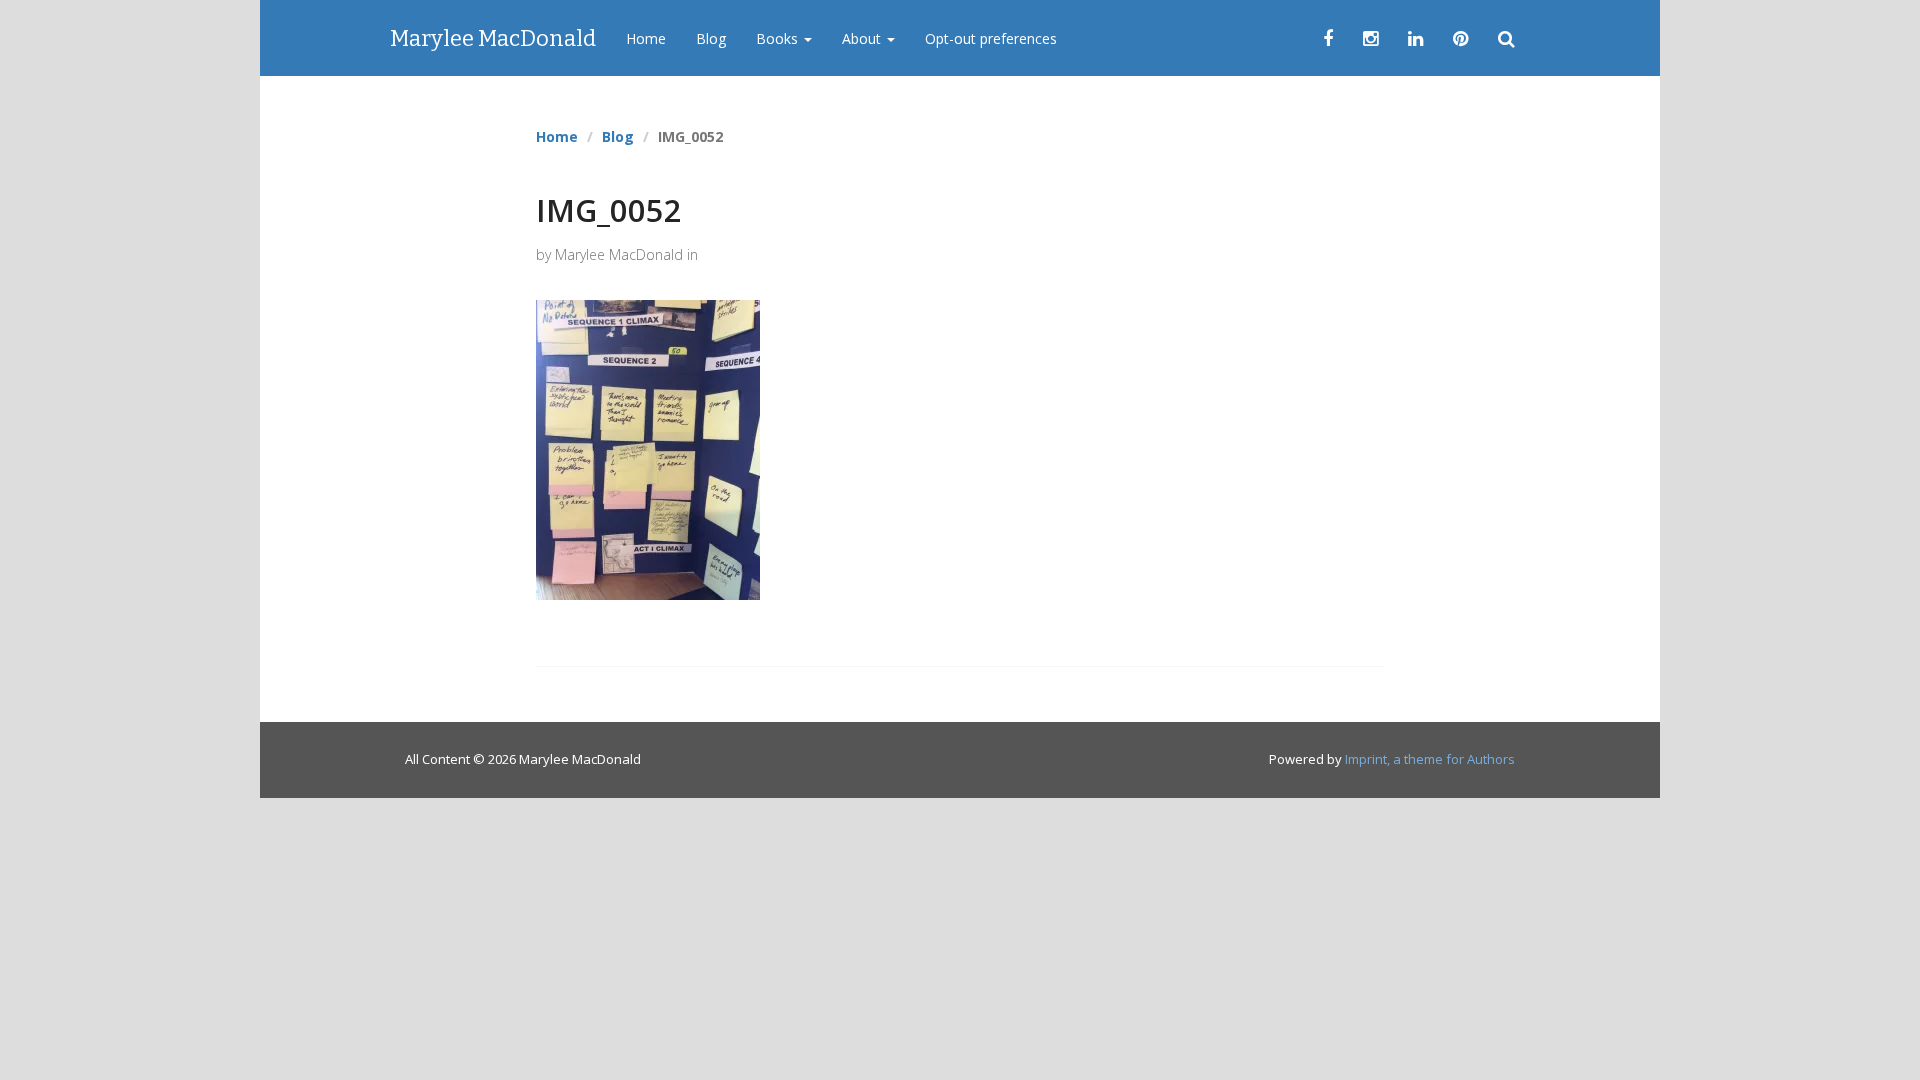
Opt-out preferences (991, 38)
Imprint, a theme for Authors (1430, 759)
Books (779, 38)
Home (646, 38)
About (863, 38)
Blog (711, 38)
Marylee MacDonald (493, 38)
